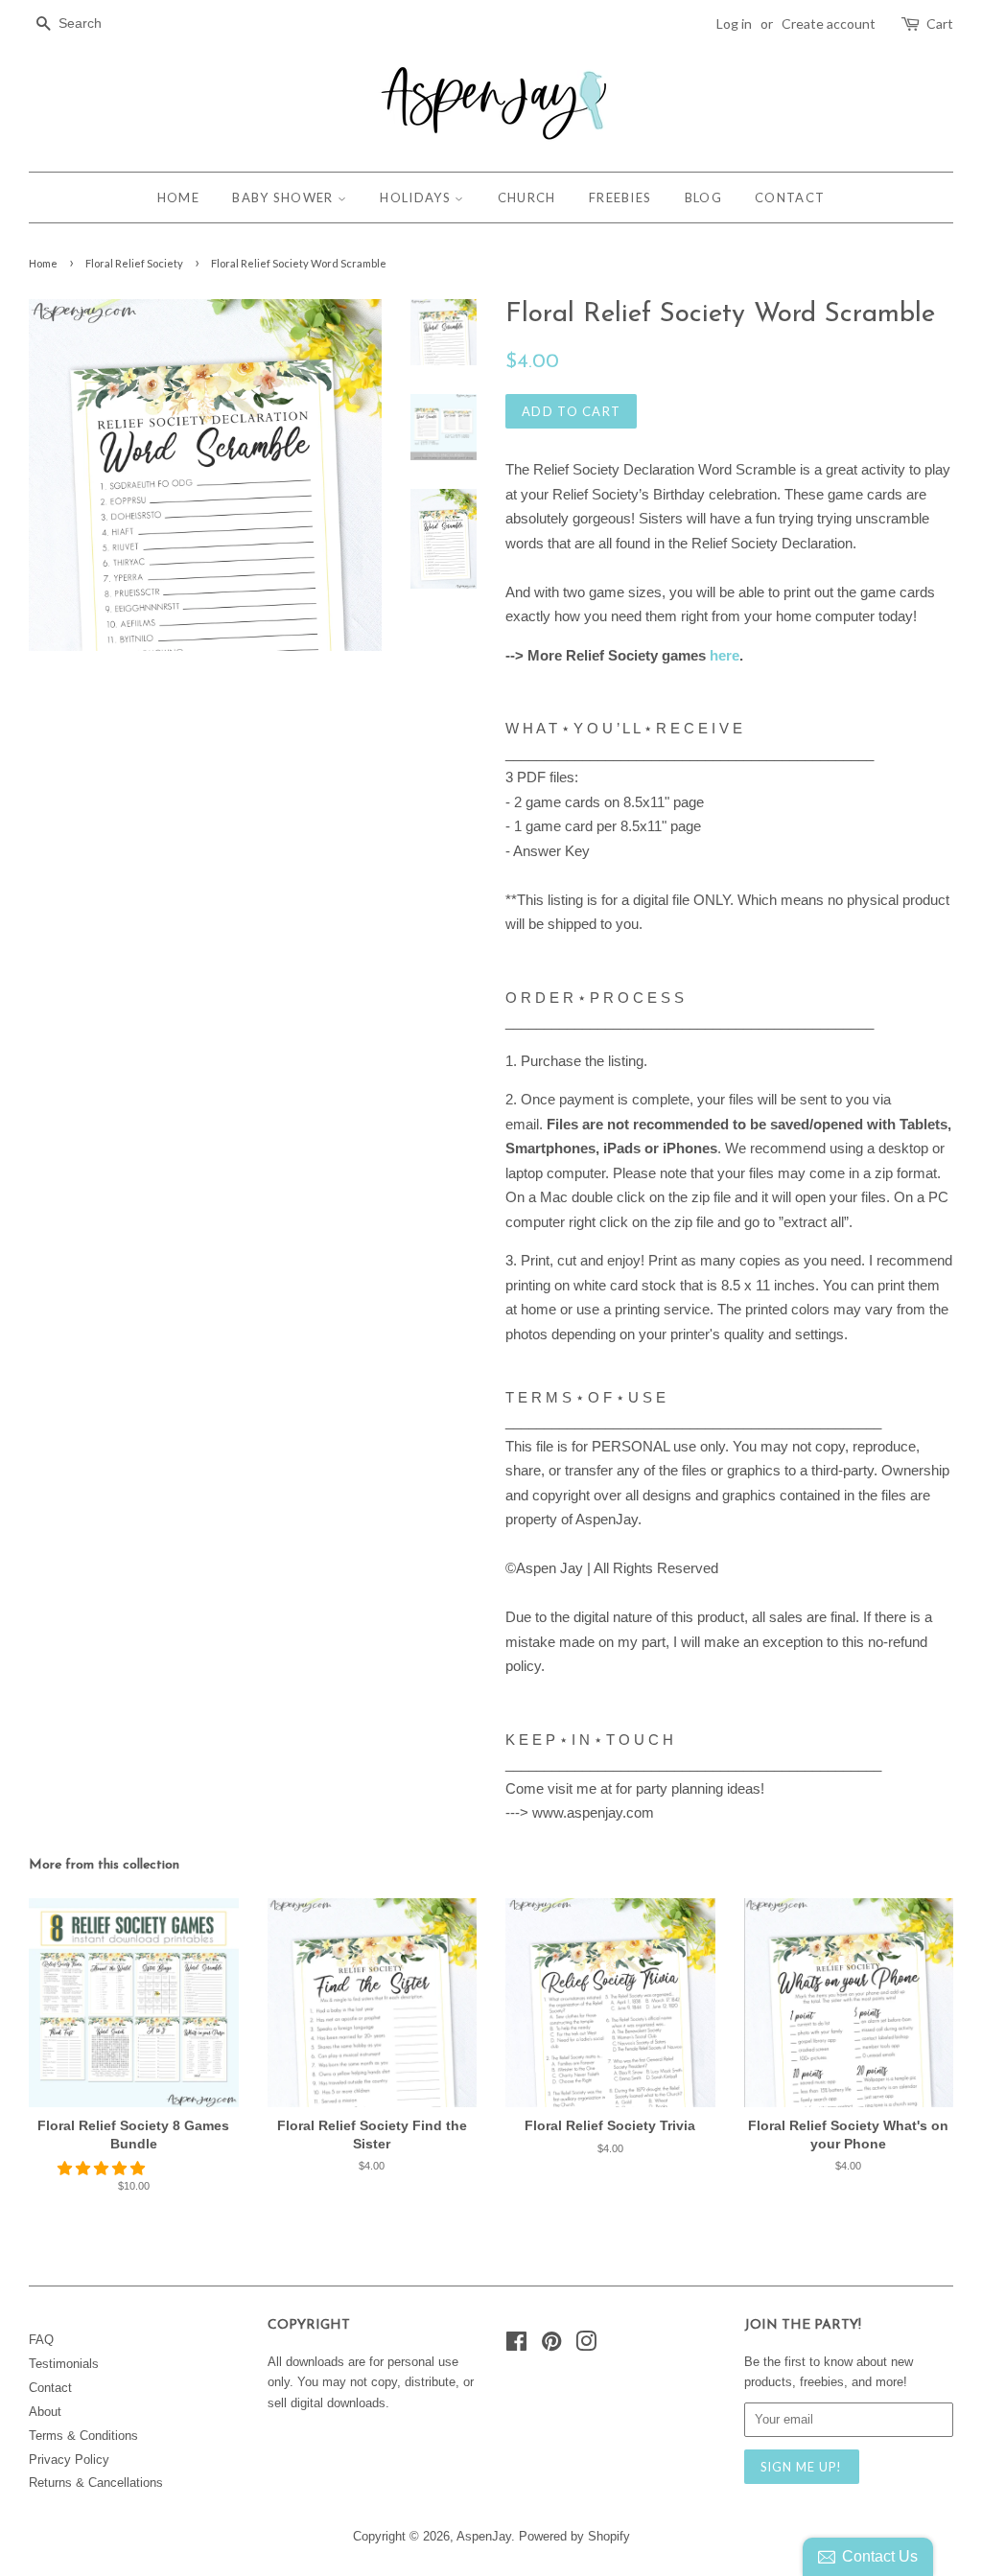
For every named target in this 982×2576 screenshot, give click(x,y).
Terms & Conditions (83, 2436)
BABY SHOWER (285, 197)
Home (43, 263)
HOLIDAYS (417, 197)
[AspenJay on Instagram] (586, 2345)
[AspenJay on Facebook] (516, 2345)
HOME (178, 197)
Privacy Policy (69, 2460)
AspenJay (484, 2536)
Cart (940, 23)
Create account (829, 23)
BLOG (703, 197)
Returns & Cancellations (96, 2483)
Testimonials (64, 2364)
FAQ (41, 2340)
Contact (50, 2388)
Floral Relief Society (134, 263)
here (725, 655)
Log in (734, 23)
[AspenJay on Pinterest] (551, 2345)
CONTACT (790, 197)
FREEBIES (620, 197)
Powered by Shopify (574, 2536)
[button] (103, 2168)
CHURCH (527, 197)
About (45, 2412)
